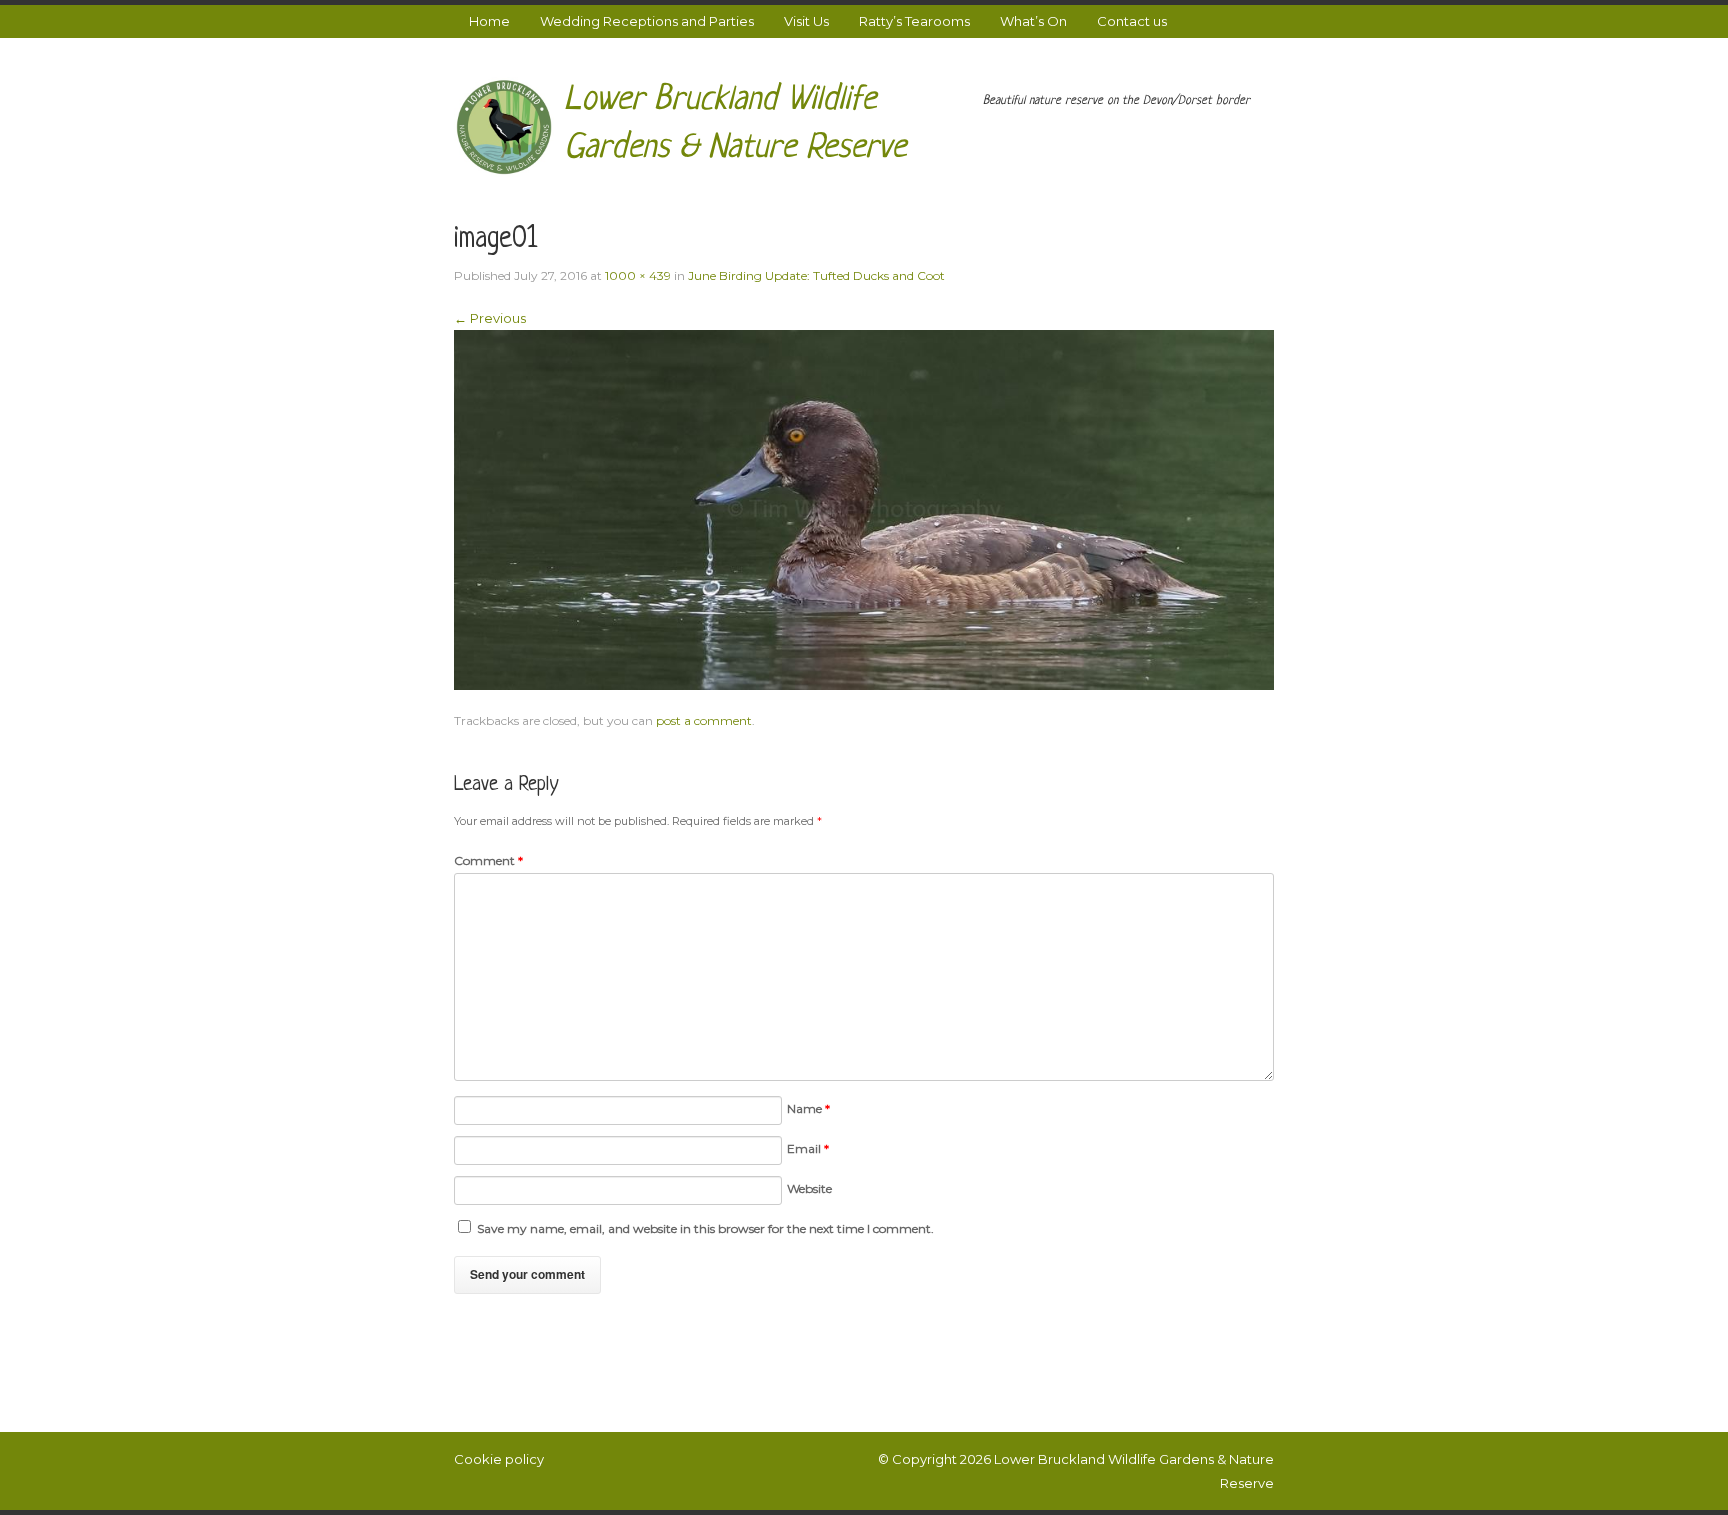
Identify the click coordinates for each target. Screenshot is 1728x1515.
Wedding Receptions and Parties (647, 21)
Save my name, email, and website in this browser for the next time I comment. (705, 1228)
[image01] (864, 508)
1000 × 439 (638, 275)
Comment (488, 860)
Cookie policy (499, 1459)
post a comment (704, 720)
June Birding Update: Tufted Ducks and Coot (816, 275)
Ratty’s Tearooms (914, 21)
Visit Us (806, 21)
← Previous (490, 318)
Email (808, 1148)
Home (489, 21)
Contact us (1132, 21)
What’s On (1033, 21)
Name (808, 1108)
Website (809, 1188)
